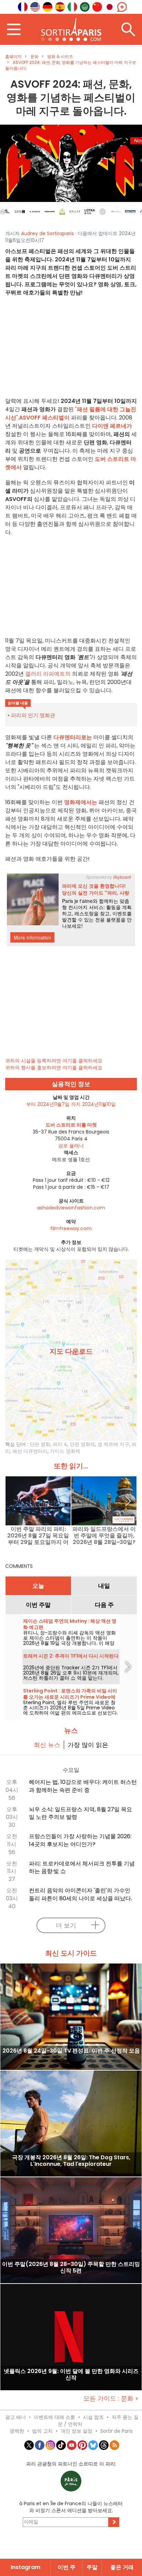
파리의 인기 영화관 (33, 715)
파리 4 (60, 1444)
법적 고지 (42, 2431)
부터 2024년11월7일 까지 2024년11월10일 (71, 1104)
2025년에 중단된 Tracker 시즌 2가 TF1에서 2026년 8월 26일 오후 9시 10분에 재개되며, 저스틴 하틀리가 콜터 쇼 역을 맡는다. (71, 1673)
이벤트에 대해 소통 (54, 2417)
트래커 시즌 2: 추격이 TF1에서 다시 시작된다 (71, 1656)
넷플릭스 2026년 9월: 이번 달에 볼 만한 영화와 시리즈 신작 (71, 2375)
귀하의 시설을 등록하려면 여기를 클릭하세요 (54, 1061)
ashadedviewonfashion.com (71, 1208)
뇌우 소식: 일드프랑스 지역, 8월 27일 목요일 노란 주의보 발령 (80, 1813)
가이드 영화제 (65, 1451)
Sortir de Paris (116, 2431)
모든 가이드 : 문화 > (111, 2398)
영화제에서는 (81, 802)
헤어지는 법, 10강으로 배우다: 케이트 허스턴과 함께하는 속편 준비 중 (83, 1786)
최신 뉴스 (47, 1745)
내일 (104, 1586)
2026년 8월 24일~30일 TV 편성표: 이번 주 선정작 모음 (71, 2051)
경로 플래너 (71, 1146)
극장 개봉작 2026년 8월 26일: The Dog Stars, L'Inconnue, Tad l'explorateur (71, 2161)
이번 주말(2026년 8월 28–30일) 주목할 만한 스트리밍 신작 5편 (71, 2268)
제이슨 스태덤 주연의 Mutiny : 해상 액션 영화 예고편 (70, 1624)
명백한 (17, 2431)
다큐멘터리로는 (73, 737)
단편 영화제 (82, 1444)
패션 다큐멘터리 (30, 1451)
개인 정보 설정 (77, 2431)
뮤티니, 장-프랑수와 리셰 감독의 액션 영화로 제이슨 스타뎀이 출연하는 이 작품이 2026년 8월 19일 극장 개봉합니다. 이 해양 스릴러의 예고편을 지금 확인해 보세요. (69, 1641)
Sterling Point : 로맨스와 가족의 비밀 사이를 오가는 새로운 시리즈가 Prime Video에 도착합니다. (70, 1697)
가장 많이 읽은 (88, 1745)
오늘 (38, 1586)
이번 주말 (38, 1605)
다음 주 (104, 1605)
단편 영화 (40, 1444)
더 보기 (66, 1925)
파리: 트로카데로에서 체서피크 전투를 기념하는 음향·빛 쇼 (82, 1868)
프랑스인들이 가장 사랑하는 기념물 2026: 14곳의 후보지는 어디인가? (80, 1840)
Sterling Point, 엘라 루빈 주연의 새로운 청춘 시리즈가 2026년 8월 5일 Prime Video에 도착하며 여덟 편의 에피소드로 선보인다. (70, 1708)
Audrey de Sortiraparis (47, 233)
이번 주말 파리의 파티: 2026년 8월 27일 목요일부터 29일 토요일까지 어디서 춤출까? (38, 1536)
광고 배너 (16, 2417)
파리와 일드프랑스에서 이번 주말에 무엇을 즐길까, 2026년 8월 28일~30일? (104, 1536)
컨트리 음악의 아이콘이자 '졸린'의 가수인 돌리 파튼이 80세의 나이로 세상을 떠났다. (80, 1894)
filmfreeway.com (71, 1228)
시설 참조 (93, 2417)
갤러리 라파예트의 (48, 674)
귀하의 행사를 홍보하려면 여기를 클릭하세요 (54, 1068)
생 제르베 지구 (113, 1444)
